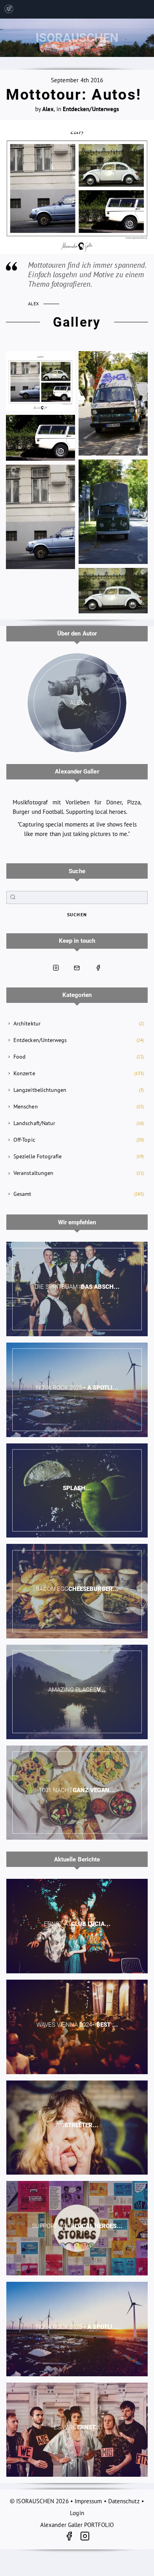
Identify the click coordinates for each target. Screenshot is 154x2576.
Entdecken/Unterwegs (40, 1040)
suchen (77, 914)
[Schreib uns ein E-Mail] (77, 968)
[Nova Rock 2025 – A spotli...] (77, 1390)
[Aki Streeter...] (77, 2128)
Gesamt (22, 1194)
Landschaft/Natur (34, 1123)
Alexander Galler (77, 772)
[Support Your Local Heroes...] (77, 2228)
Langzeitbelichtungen (40, 1090)
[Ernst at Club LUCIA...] (77, 1926)
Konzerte (24, 1073)
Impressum (88, 2501)
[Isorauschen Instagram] (56, 968)
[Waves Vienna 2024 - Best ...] (77, 2027)
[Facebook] (72, 2537)
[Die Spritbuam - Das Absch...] (77, 1289)
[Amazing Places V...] (77, 1692)
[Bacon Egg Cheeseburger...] (77, 1591)
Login (77, 2513)
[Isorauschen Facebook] (98, 968)
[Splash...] (77, 1491)
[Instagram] (85, 2537)
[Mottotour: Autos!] (77, 187)
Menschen (26, 1106)
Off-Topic (24, 1140)
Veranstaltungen (33, 1173)
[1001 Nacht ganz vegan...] (77, 1793)
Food (20, 1057)
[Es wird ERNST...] (77, 2430)
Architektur (27, 1023)
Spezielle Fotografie (38, 1156)
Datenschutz (124, 2501)
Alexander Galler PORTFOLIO (77, 2525)
